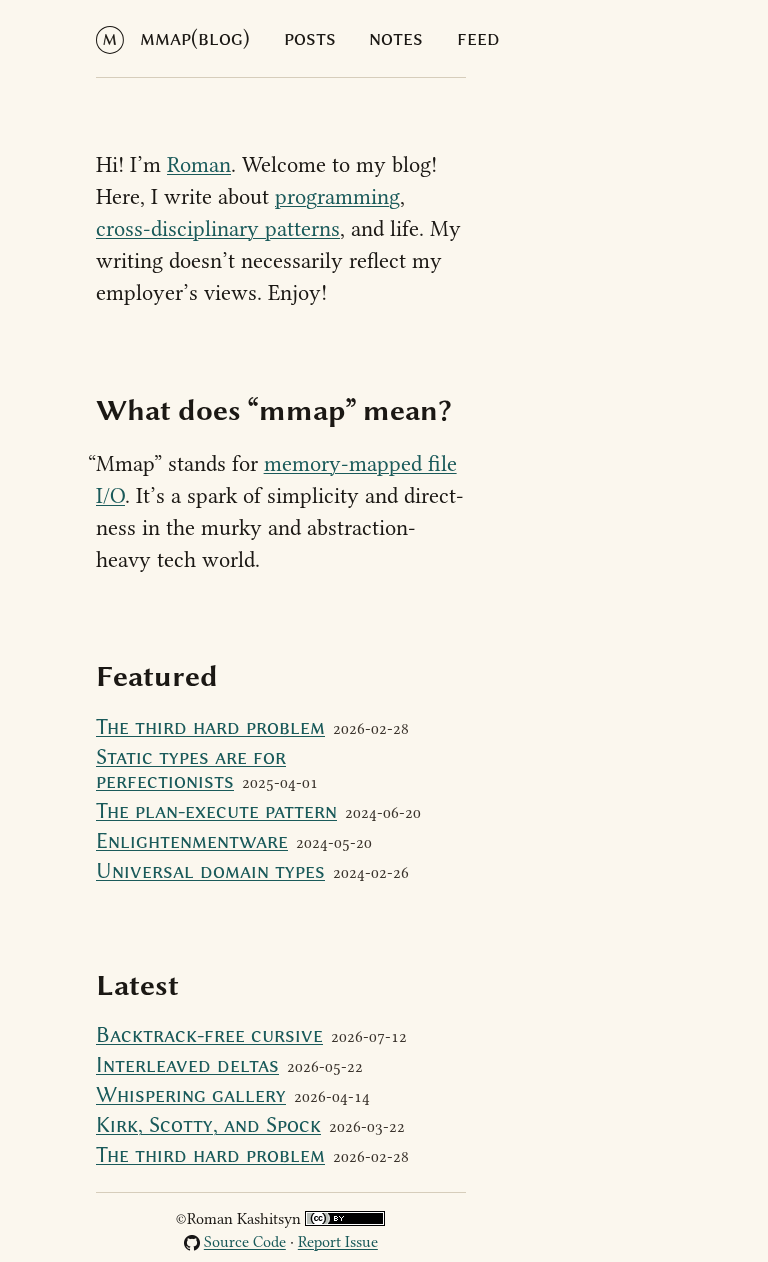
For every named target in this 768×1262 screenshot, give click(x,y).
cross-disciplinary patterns (218, 229)
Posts (310, 38)
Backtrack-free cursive (209, 1035)
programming (337, 197)
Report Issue (338, 1242)
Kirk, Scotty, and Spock (208, 1125)
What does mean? (274, 410)
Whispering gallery (191, 1095)
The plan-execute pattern (216, 811)
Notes (396, 38)
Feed (478, 38)
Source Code (245, 1242)
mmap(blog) (195, 38)
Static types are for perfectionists (191, 769)
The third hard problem (210, 727)
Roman (199, 165)
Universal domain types (210, 871)
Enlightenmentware (192, 841)
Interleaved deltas (187, 1065)
